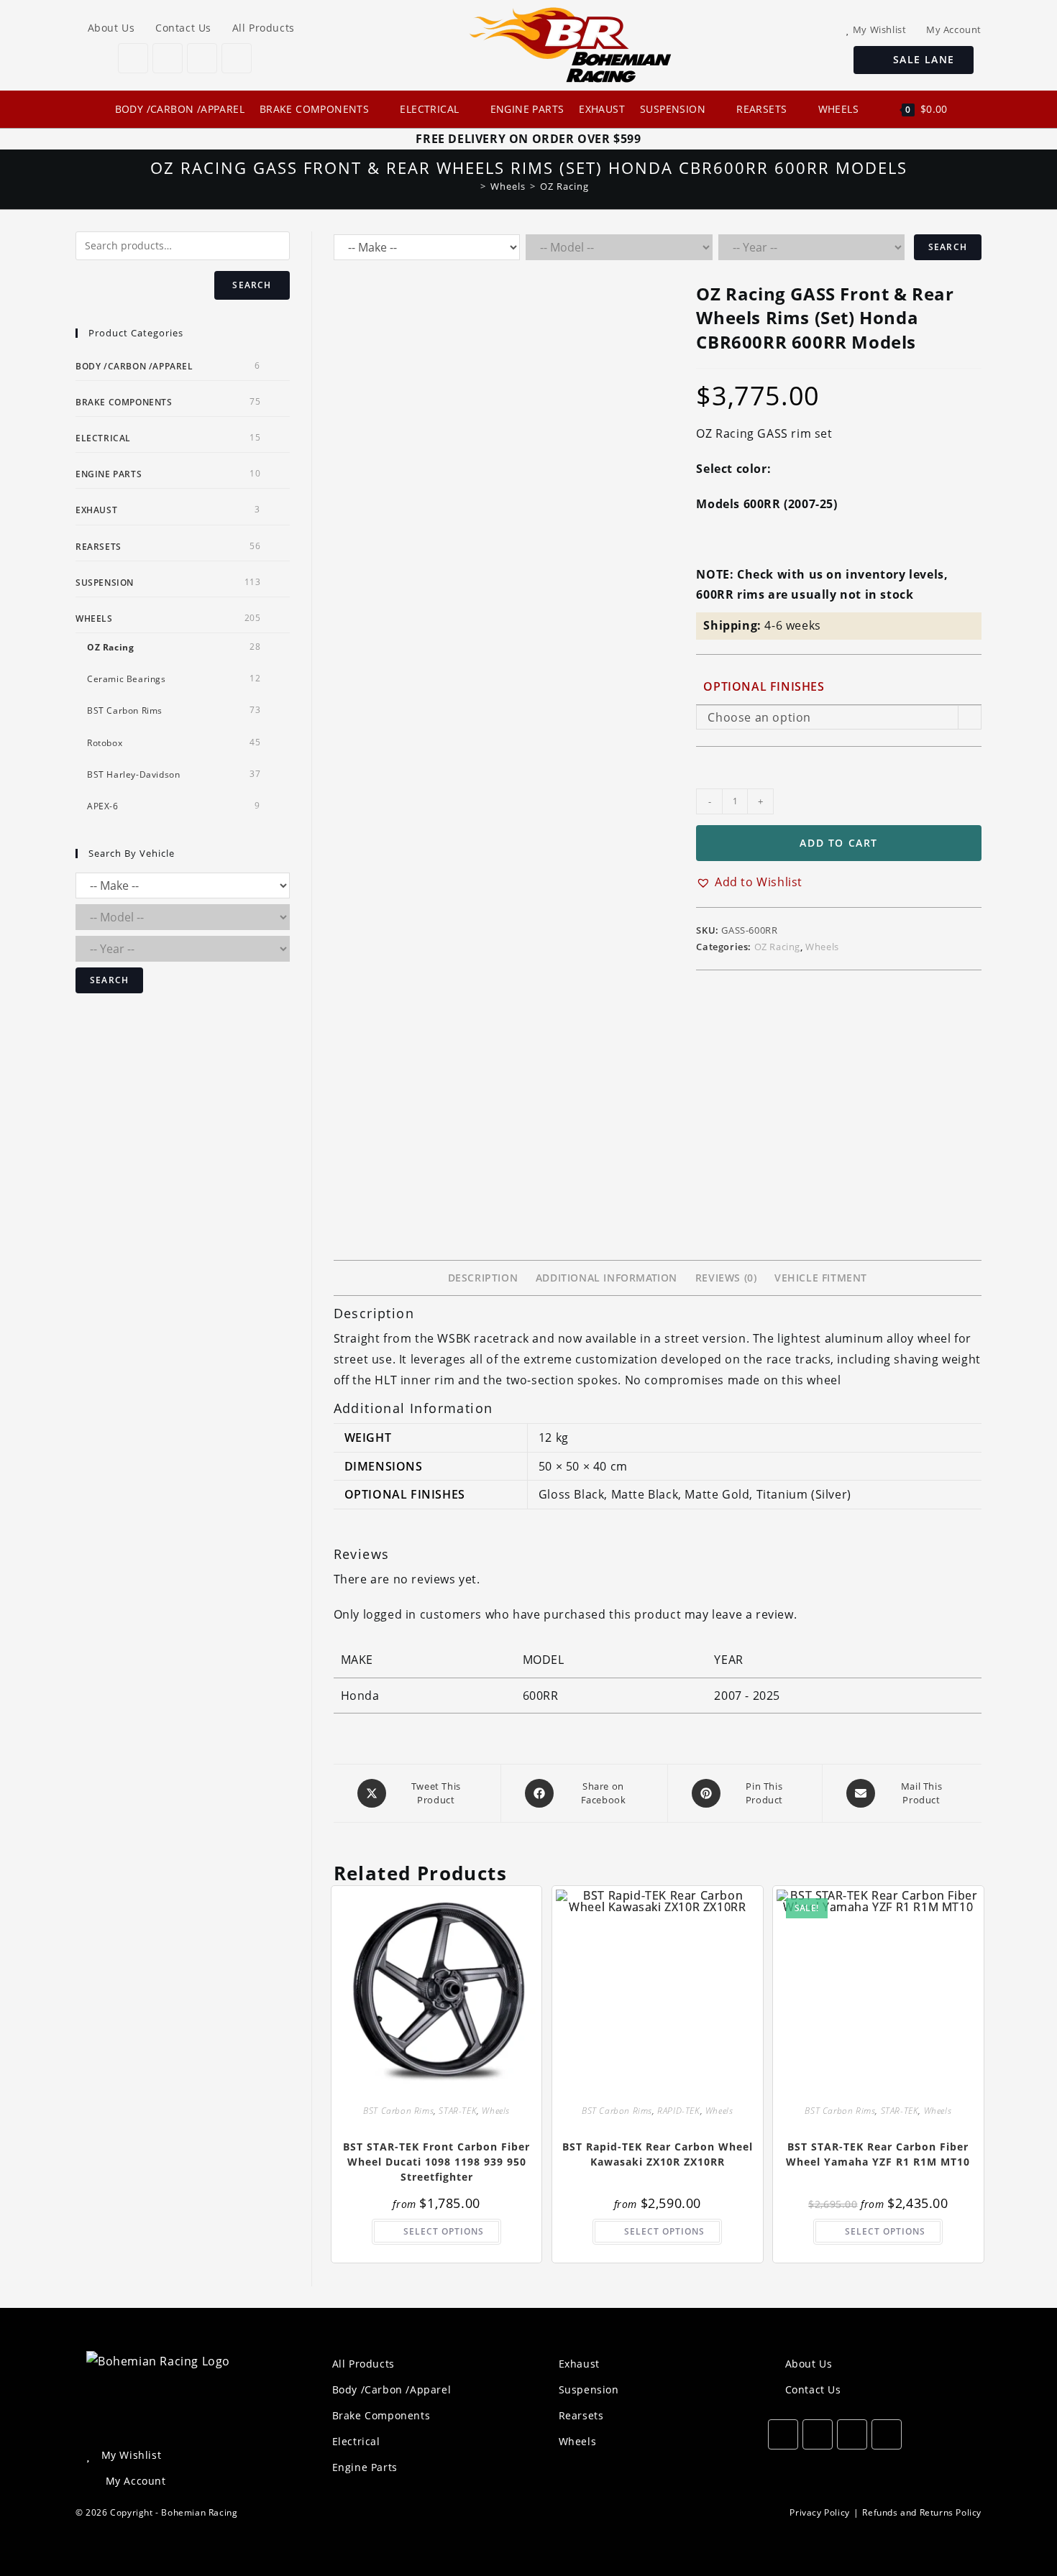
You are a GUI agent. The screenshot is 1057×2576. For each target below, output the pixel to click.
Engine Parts (109, 474)
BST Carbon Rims (398, 2111)
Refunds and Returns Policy (922, 2512)
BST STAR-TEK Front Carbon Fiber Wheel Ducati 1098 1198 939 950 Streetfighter (436, 2162)
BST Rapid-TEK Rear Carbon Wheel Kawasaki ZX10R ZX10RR (658, 2154)
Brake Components (124, 402)
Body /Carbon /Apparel (134, 366)
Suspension (105, 583)
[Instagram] (202, 58)
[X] (133, 58)
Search (948, 247)
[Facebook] (168, 58)
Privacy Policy (819, 2512)
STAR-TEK (458, 2111)
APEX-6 (103, 806)
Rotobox (105, 743)
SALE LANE (918, 59)
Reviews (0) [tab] (726, 1278)
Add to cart (839, 843)
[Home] (472, 186)
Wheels (822, 947)
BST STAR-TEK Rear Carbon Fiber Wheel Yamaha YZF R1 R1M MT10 (878, 2154)
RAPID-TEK (678, 2111)
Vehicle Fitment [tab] (821, 1278)
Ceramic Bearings (127, 679)
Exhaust (96, 510)
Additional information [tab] (607, 1278)
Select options (444, 2231)
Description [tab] (483, 1278)
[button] (749, 882)
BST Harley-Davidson (133, 774)
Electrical (103, 438)
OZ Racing (564, 186)
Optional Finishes (764, 686)
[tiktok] (237, 58)
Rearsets (99, 547)
